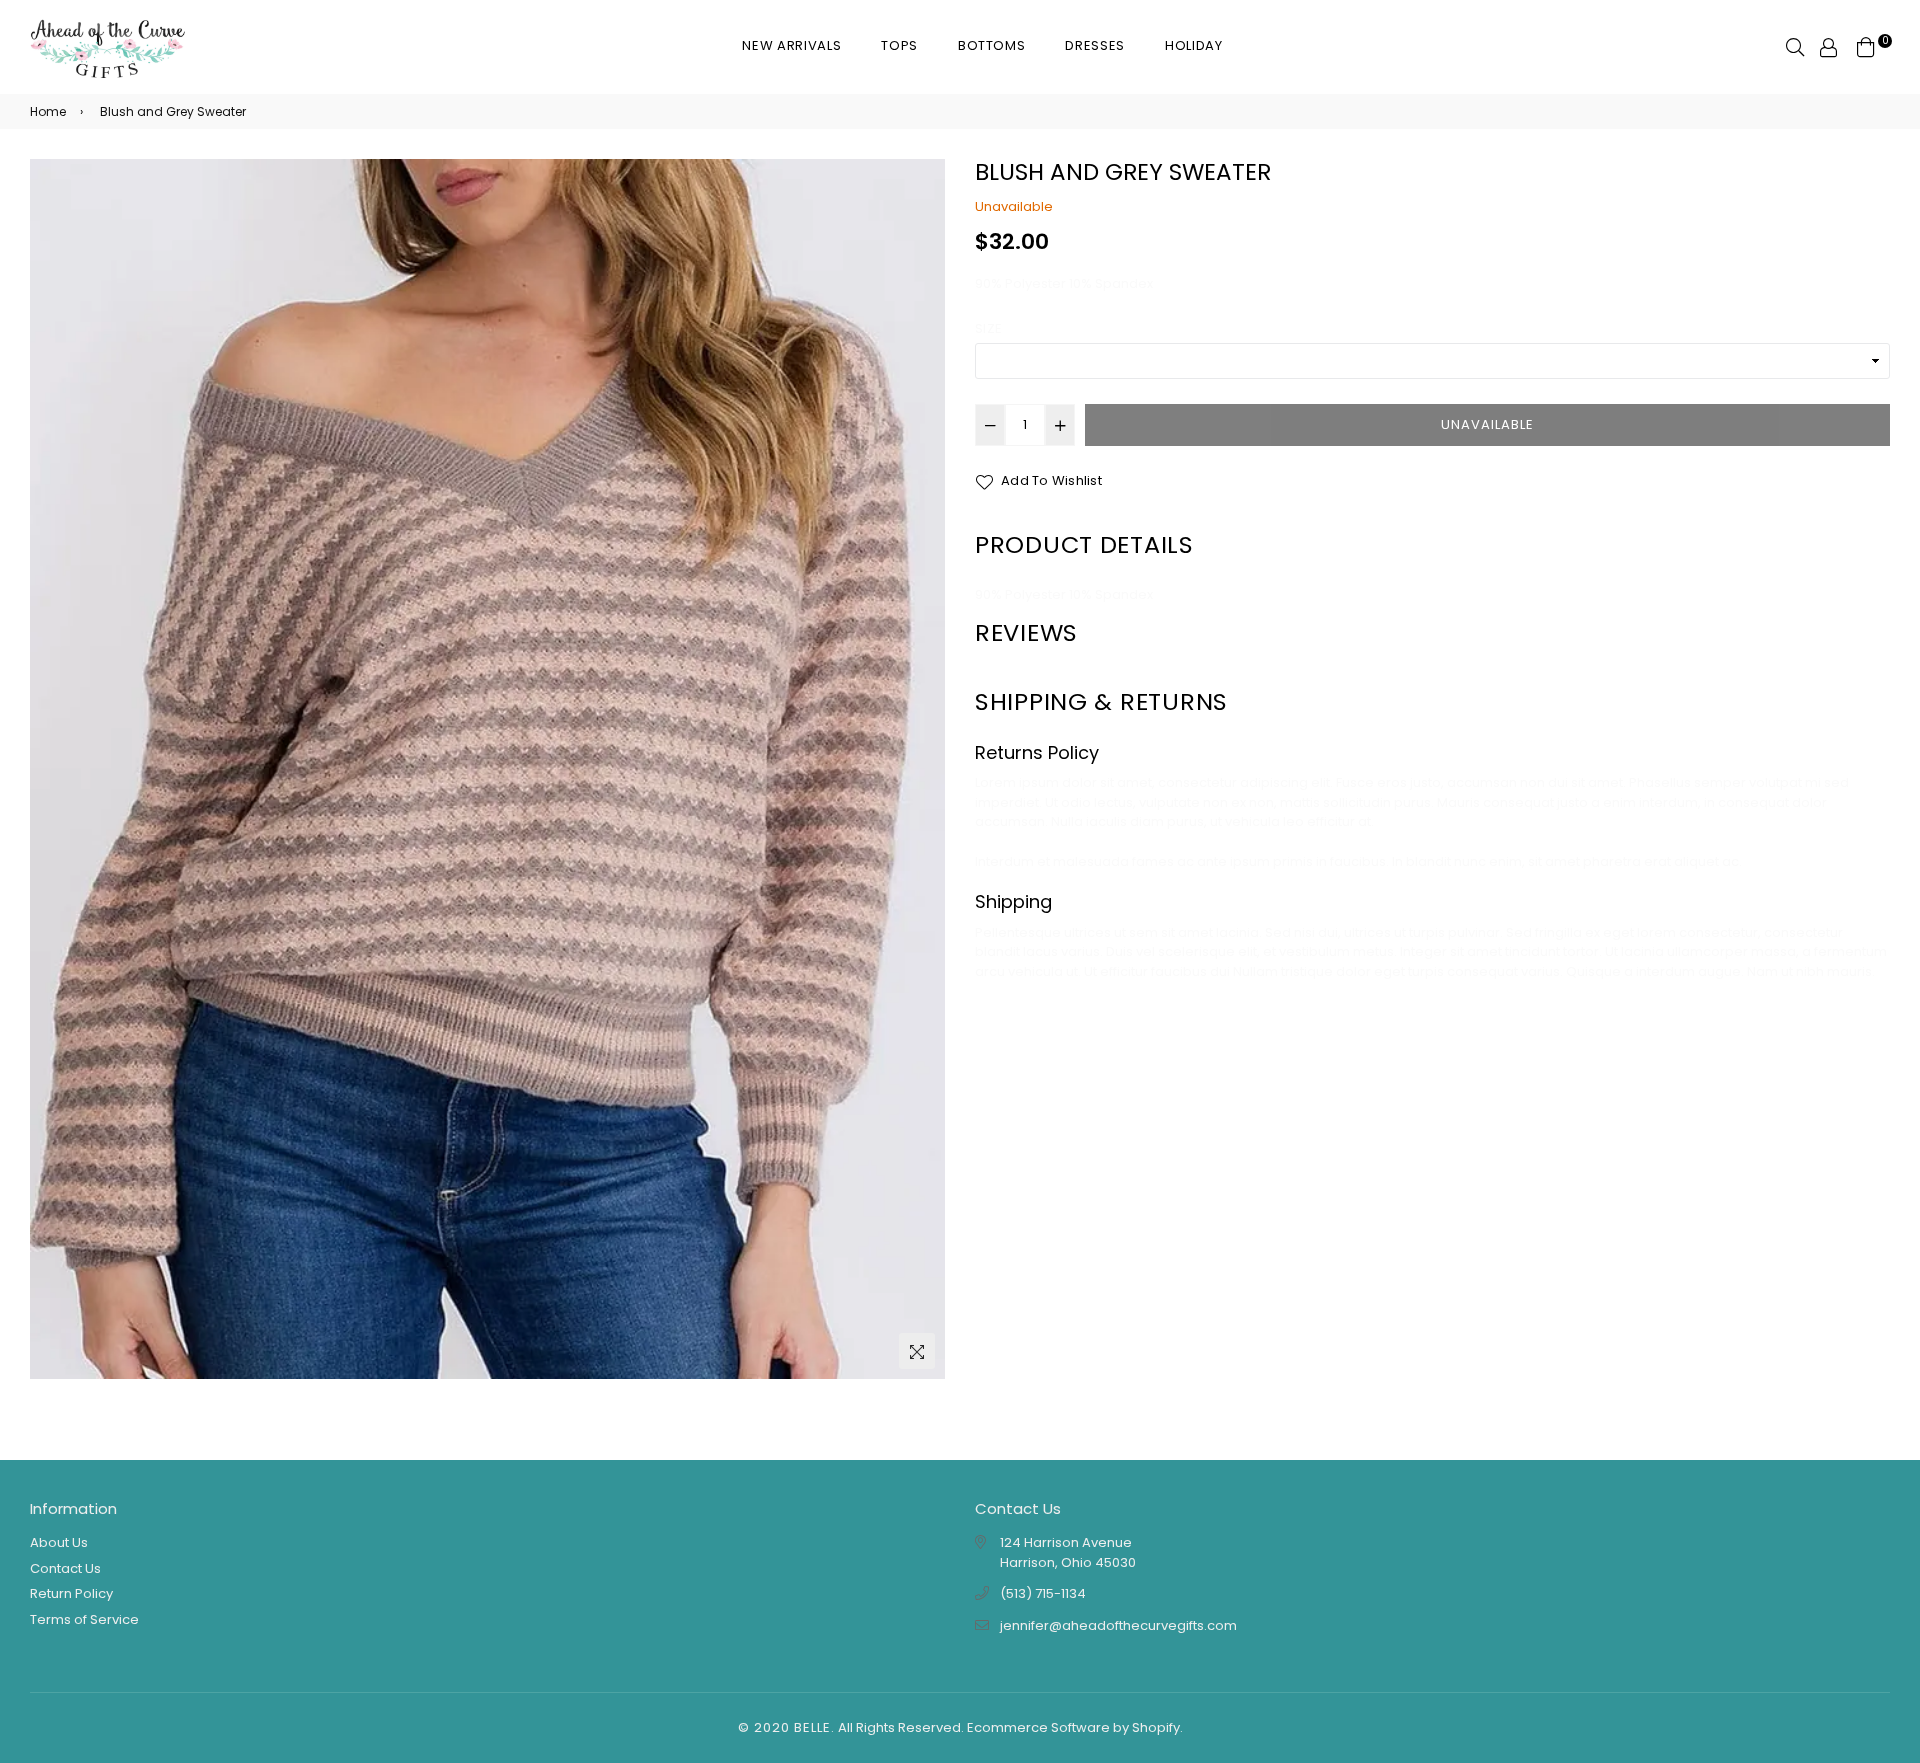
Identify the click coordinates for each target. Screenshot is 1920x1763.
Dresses (1095, 45)
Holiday (1194, 45)
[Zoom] (917, 1351)
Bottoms (992, 45)
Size (988, 328)
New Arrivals (791, 45)
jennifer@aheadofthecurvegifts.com (1118, 1625)
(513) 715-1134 (1043, 1593)
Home (48, 111)
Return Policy (71, 1593)
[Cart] (1866, 46)
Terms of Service (84, 1619)
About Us (59, 1542)
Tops (899, 45)
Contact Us (65, 1568)
